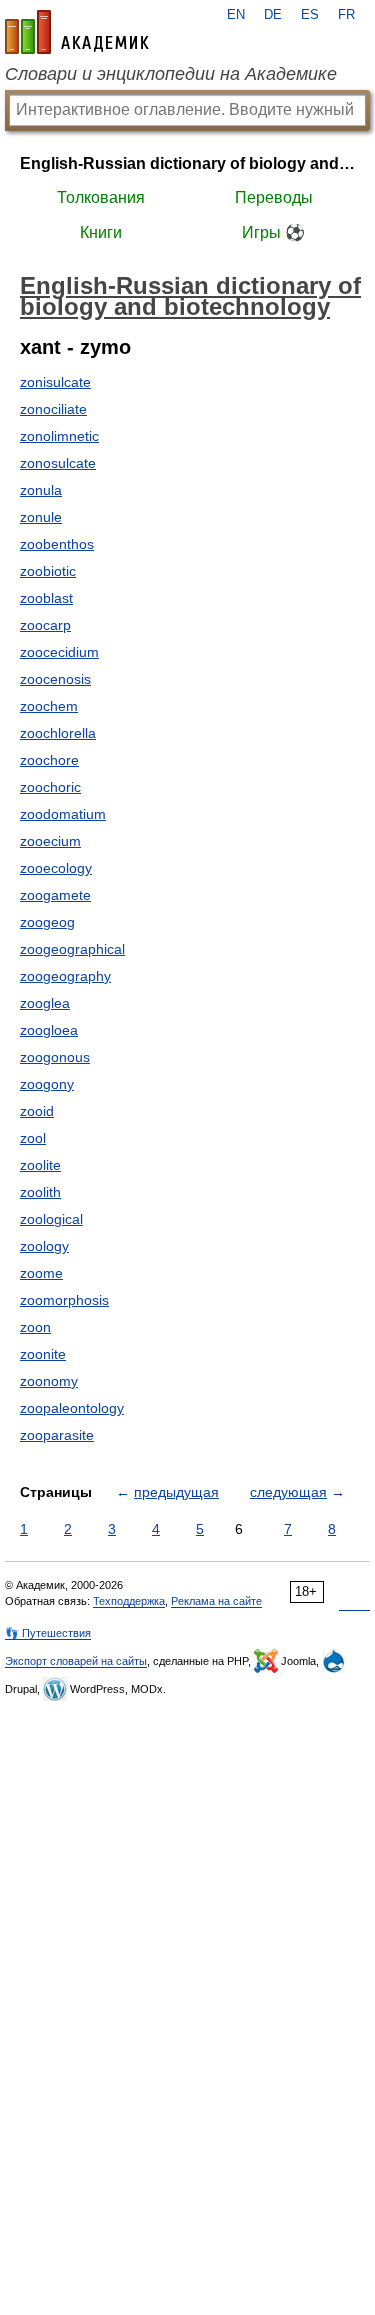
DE (273, 15)
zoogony (47, 1084)
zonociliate (53, 409)
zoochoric (50, 787)
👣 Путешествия (48, 1633)
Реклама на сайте (216, 1601)
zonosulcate (58, 463)
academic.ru (77, 32)
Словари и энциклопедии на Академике (171, 74)
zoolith (40, 1192)
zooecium (50, 841)
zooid (37, 1111)
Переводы (274, 197)
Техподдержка (129, 1601)
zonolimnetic (59, 436)
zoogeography (65, 976)
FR (346, 15)
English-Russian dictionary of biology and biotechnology (187, 163)
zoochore (49, 760)
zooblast (46, 598)
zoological (51, 1219)
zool (33, 1138)
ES (310, 15)
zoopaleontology (72, 1408)
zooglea (45, 1003)
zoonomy (49, 1381)
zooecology (56, 868)
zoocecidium (59, 652)
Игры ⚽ (273, 232)
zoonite (43, 1354)
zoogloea (49, 1030)
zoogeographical (72, 949)
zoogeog (47, 922)
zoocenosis (55, 679)
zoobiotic (48, 571)
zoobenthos (57, 544)
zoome (41, 1273)
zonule (41, 517)
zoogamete (55, 895)
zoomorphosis (64, 1300)
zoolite (40, 1165)
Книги (101, 232)
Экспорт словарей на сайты (76, 1661)
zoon (35, 1327)
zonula (41, 490)
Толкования (101, 197)
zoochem (49, 706)
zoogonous (55, 1057)
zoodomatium (63, 814)
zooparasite (57, 1435)
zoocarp (45, 625)
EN (236, 15)
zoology (44, 1246)
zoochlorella (58, 733)
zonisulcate (55, 382)
